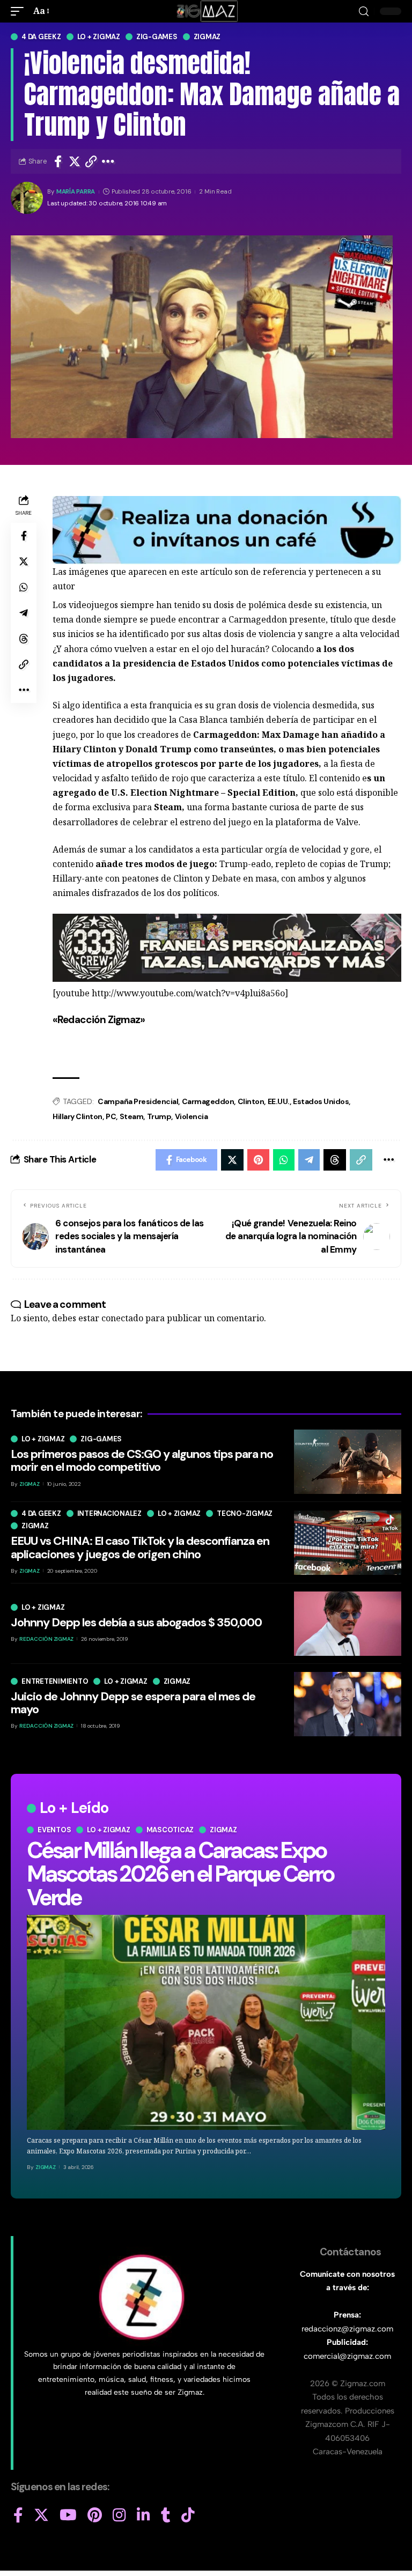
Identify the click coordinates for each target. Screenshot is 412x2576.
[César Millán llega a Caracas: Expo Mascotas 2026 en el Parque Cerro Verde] (206, 2022)
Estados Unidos (321, 1101)
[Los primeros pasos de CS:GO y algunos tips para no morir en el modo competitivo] (348, 1462)
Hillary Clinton (78, 1116)
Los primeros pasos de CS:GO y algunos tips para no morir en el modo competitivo (142, 1460)
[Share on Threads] (24, 639)
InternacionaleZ (109, 1513)
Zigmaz (207, 37)
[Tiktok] (188, 2515)
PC (111, 1116)
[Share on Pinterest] (258, 1160)
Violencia (192, 1116)
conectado (122, 1318)
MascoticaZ (170, 1830)
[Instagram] (119, 2515)
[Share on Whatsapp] (24, 587)
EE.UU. (279, 1101)
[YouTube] (68, 2515)
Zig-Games (157, 37)
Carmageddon (208, 1101)
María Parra (76, 192)
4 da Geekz (41, 37)
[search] (364, 12)
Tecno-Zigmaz (245, 1513)
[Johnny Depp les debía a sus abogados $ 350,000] (348, 1624)
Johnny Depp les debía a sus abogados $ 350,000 (136, 1622)
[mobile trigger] (20, 11)
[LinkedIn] (144, 2515)
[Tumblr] (166, 2515)
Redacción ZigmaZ (46, 1639)
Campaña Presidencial (138, 1101)
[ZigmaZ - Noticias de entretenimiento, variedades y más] (206, 11)
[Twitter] (41, 2515)
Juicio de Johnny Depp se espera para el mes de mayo (133, 1703)
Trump (159, 1116)
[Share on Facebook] (58, 161)
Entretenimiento (55, 1681)
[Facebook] (18, 2515)
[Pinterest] (95, 2515)
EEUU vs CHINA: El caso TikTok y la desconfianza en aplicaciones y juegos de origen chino (140, 1547)
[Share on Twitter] (75, 161)
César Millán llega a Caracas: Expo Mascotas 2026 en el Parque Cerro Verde (180, 1874)
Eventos (54, 1830)
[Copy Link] (91, 161)
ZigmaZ (46, 2167)
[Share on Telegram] (24, 613)
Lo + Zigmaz (99, 37)
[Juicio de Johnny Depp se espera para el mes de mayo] (348, 1704)
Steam (132, 1116)
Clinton (251, 1101)
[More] (108, 161)
